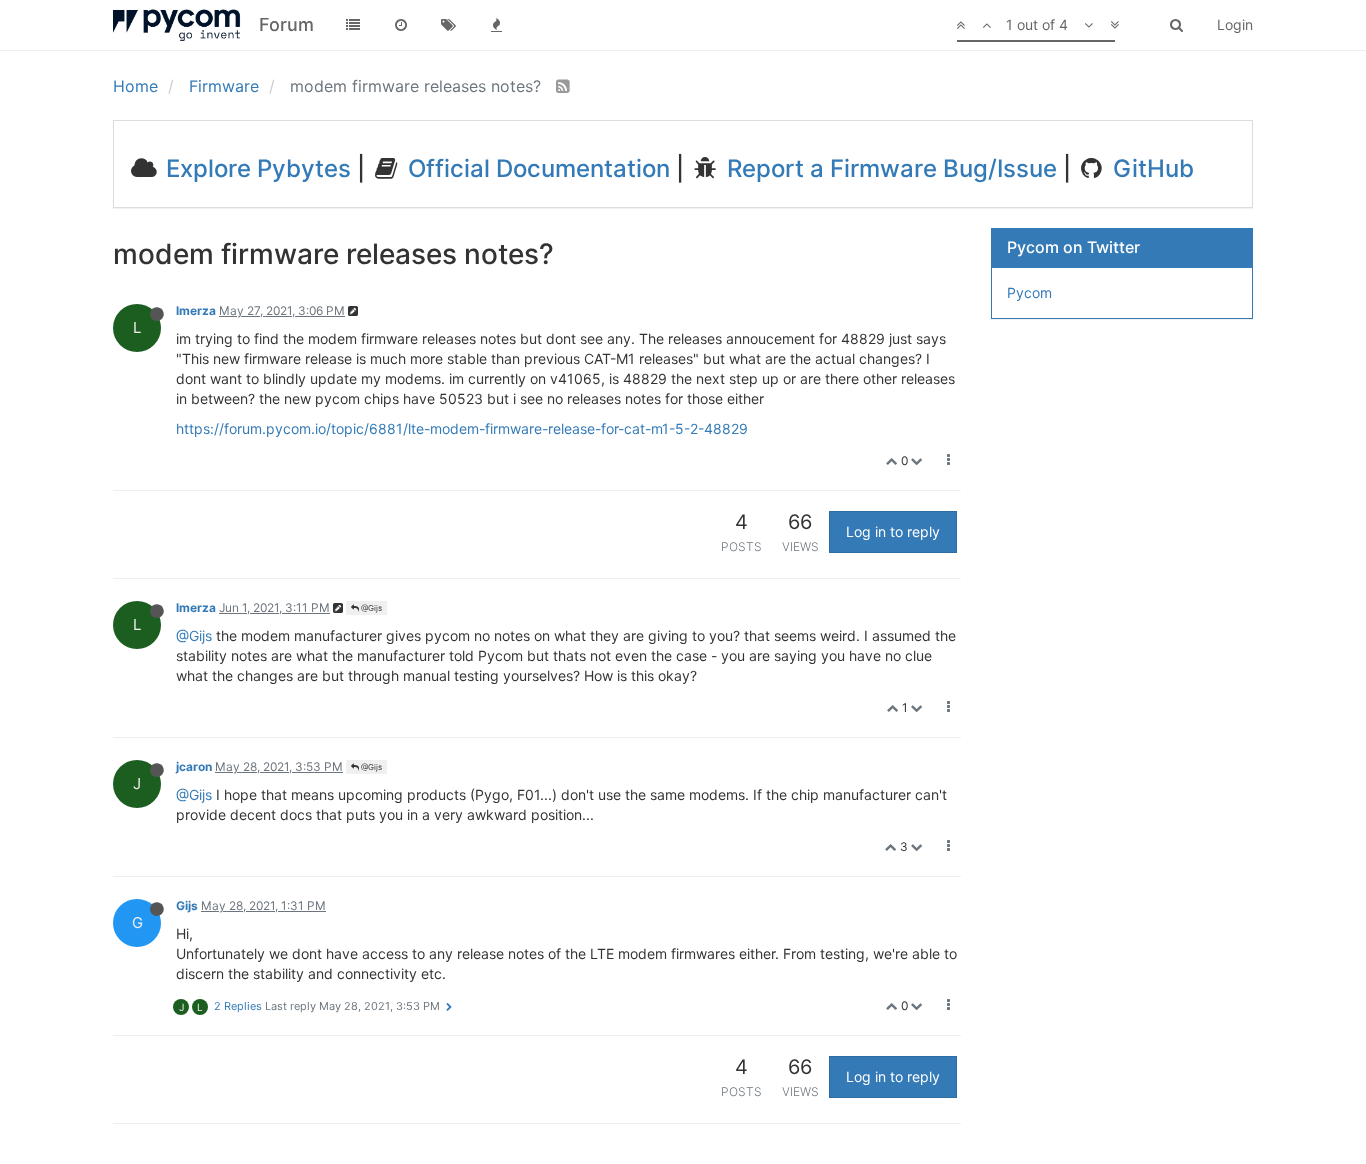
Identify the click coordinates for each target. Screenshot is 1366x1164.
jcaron (194, 766)
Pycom (1029, 292)
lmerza (196, 310)
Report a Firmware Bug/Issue (889, 168)
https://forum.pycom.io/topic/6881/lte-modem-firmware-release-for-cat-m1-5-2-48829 (462, 428)
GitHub (1150, 168)
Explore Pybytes (255, 168)
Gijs (187, 905)
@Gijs (370, 608)
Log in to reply (893, 531)
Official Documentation (536, 168)
